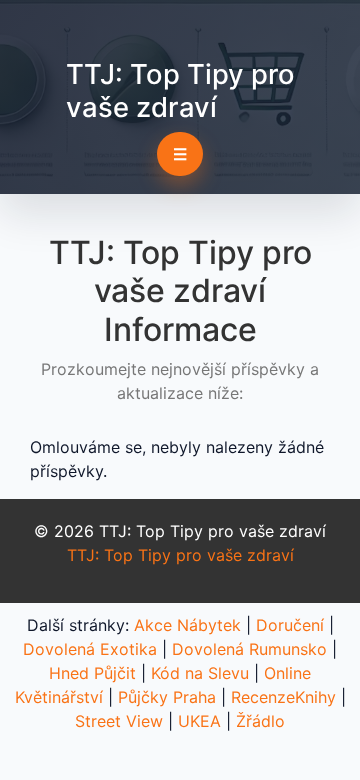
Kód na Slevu (200, 673)
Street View (119, 721)
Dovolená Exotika (90, 649)
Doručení (290, 625)
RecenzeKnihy (283, 697)
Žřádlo (260, 721)
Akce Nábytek (187, 625)
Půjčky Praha (167, 697)
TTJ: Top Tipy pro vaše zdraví (180, 90)
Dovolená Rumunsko (249, 649)
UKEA (199, 721)
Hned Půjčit (92, 673)
